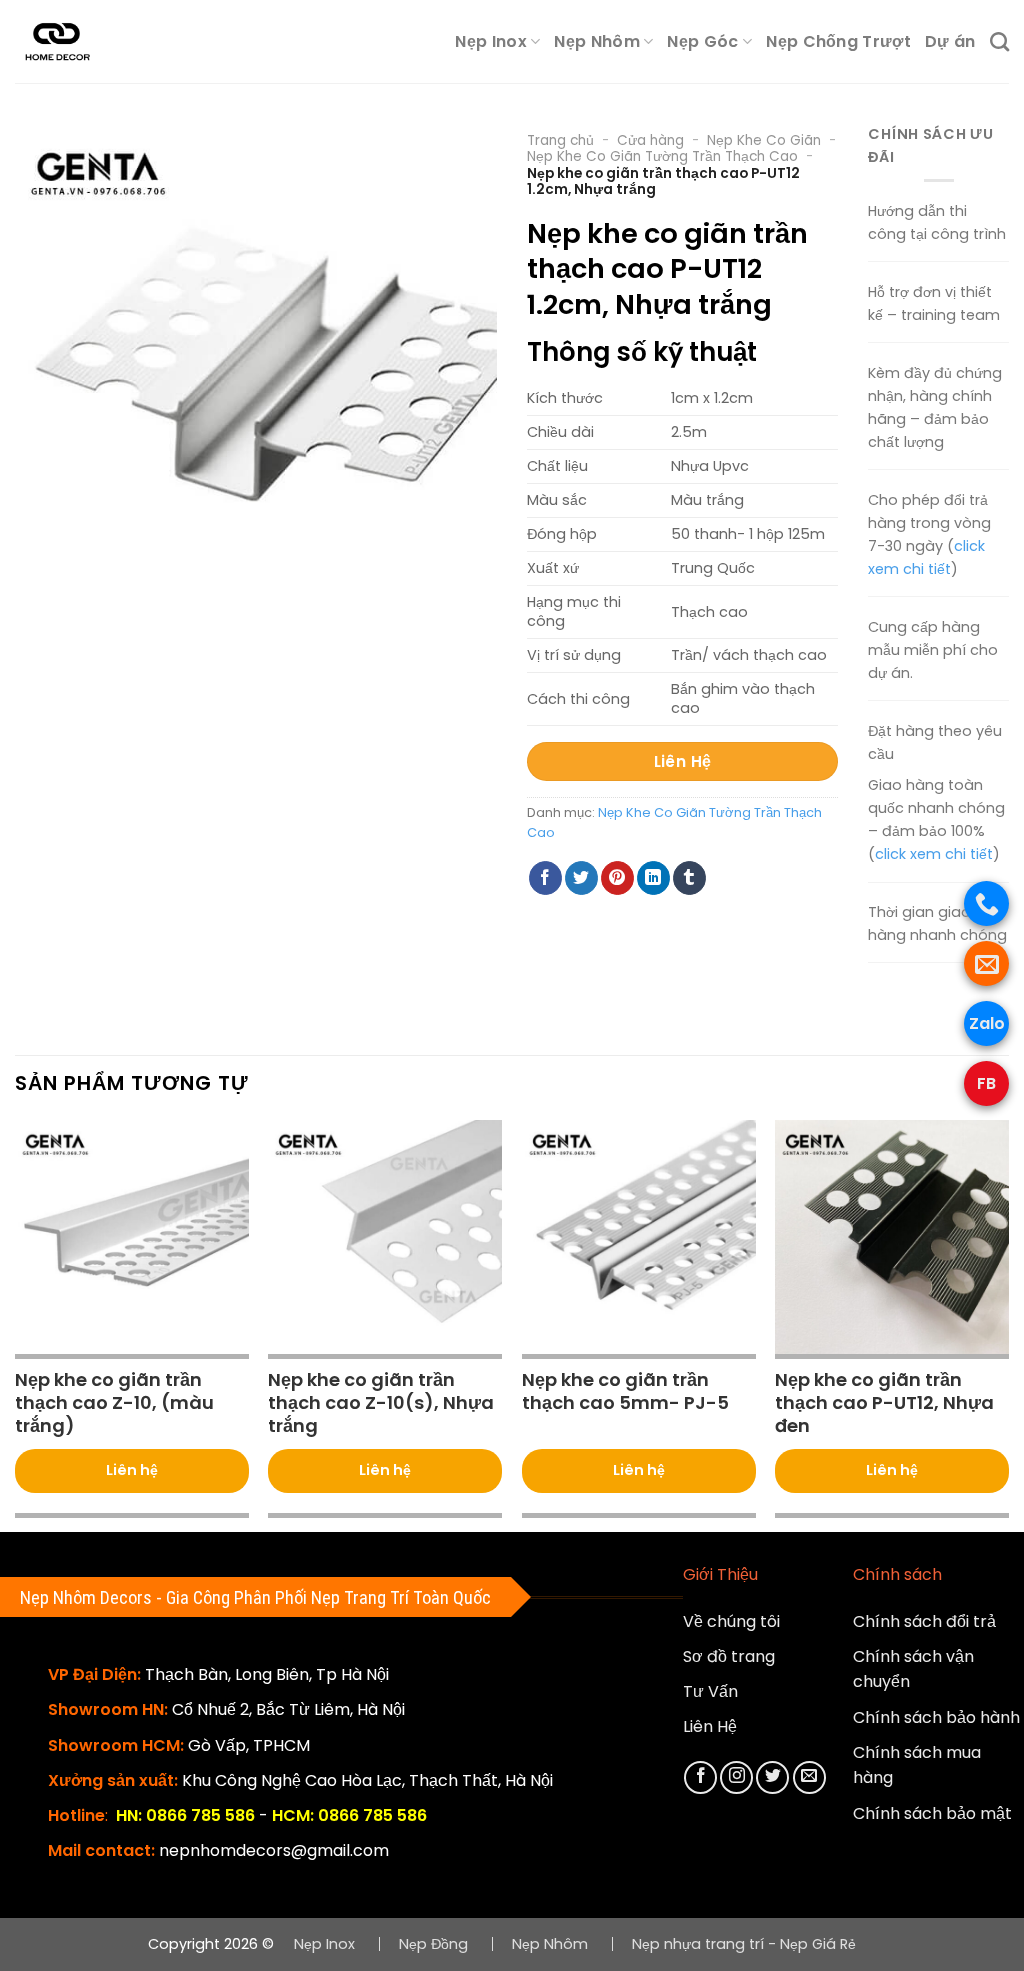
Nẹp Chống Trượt (838, 41)
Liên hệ (132, 1470)
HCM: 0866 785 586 (349, 1815)
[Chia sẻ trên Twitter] (581, 878)
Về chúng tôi (731, 1621)
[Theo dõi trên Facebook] (700, 1777)
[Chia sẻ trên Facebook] (545, 878)
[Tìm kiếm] (999, 41)
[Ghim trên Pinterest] (617, 878)
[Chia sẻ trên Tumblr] (689, 878)
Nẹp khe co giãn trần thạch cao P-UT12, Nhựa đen (884, 1403)
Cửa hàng (650, 140)
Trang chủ (560, 140)
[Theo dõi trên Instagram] (736, 1777)
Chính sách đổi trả (924, 1621)
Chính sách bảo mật (932, 1813)
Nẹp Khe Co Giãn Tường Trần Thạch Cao (662, 156)
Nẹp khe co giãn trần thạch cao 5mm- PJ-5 (625, 1391)
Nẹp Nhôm (597, 41)
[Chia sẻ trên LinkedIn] (653, 878)
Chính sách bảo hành (936, 1717)
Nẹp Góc (702, 41)
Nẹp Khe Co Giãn (764, 140)
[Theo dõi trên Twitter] (772, 1777)
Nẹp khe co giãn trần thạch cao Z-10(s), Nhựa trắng (381, 1403)
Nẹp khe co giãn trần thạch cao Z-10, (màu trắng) (114, 1403)
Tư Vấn (710, 1691)
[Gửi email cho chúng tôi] (809, 1777)
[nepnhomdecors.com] (74, 41)
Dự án (950, 41)
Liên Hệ (710, 1726)
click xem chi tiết (934, 854)
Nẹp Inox (491, 41)
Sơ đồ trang (729, 1656)
